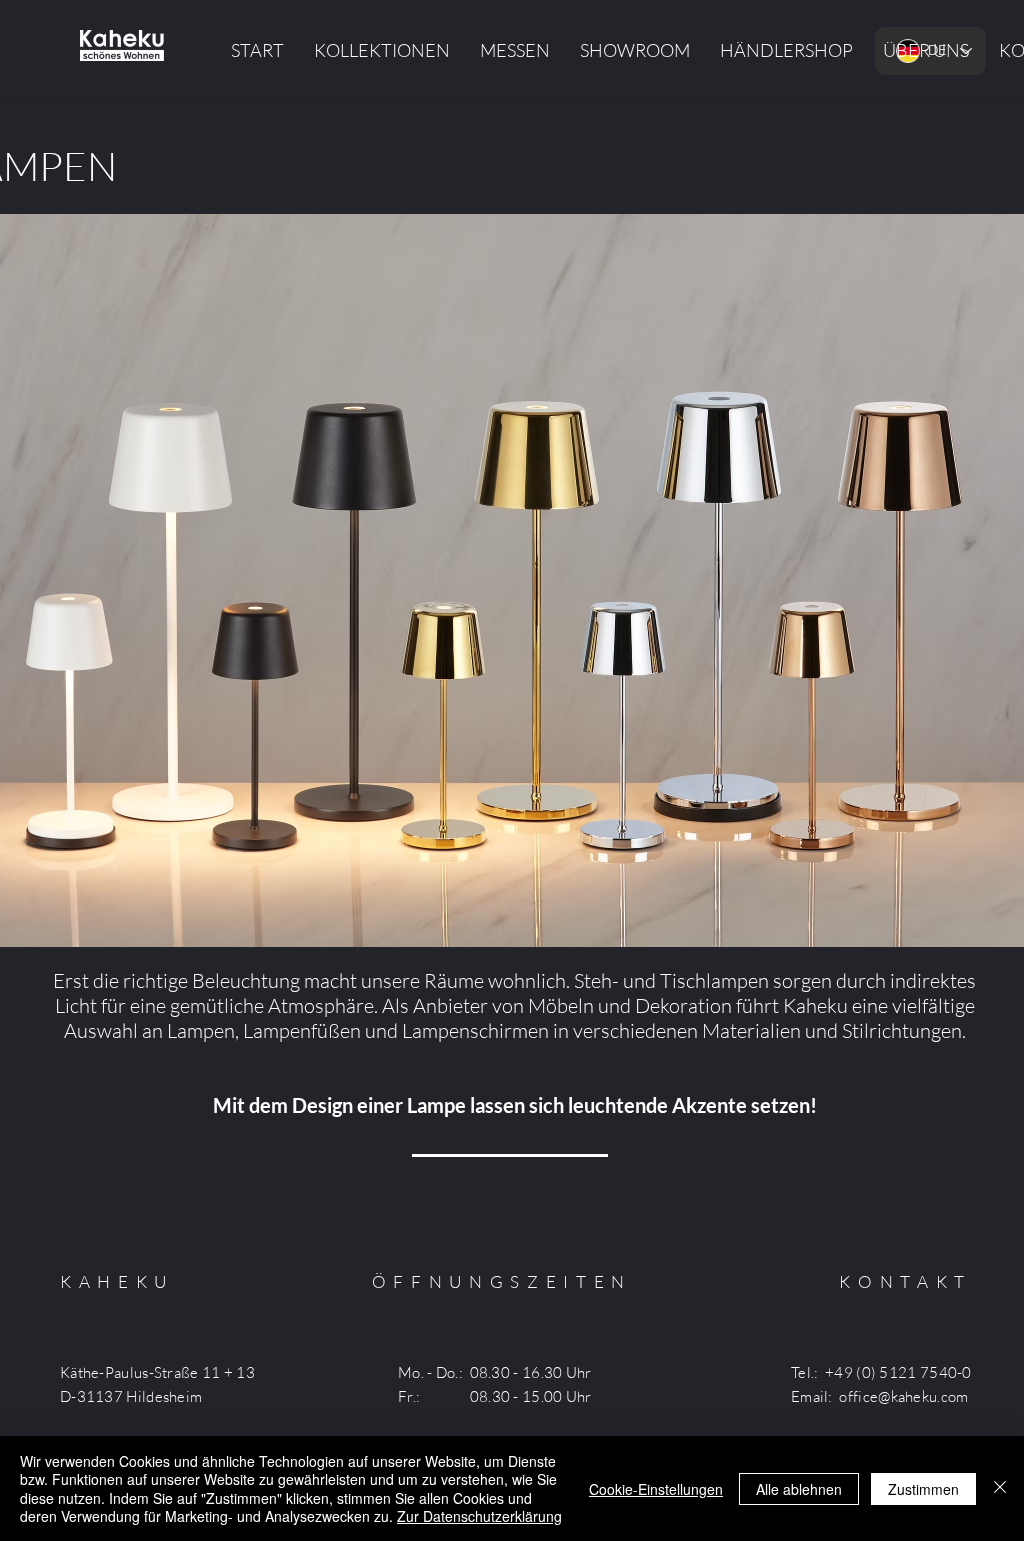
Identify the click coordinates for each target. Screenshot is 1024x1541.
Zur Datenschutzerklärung (479, 1516)
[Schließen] (1000, 1488)
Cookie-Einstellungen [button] (656, 1489)
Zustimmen (923, 1489)
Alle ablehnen (799, 1489)
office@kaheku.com (903, 1396)
